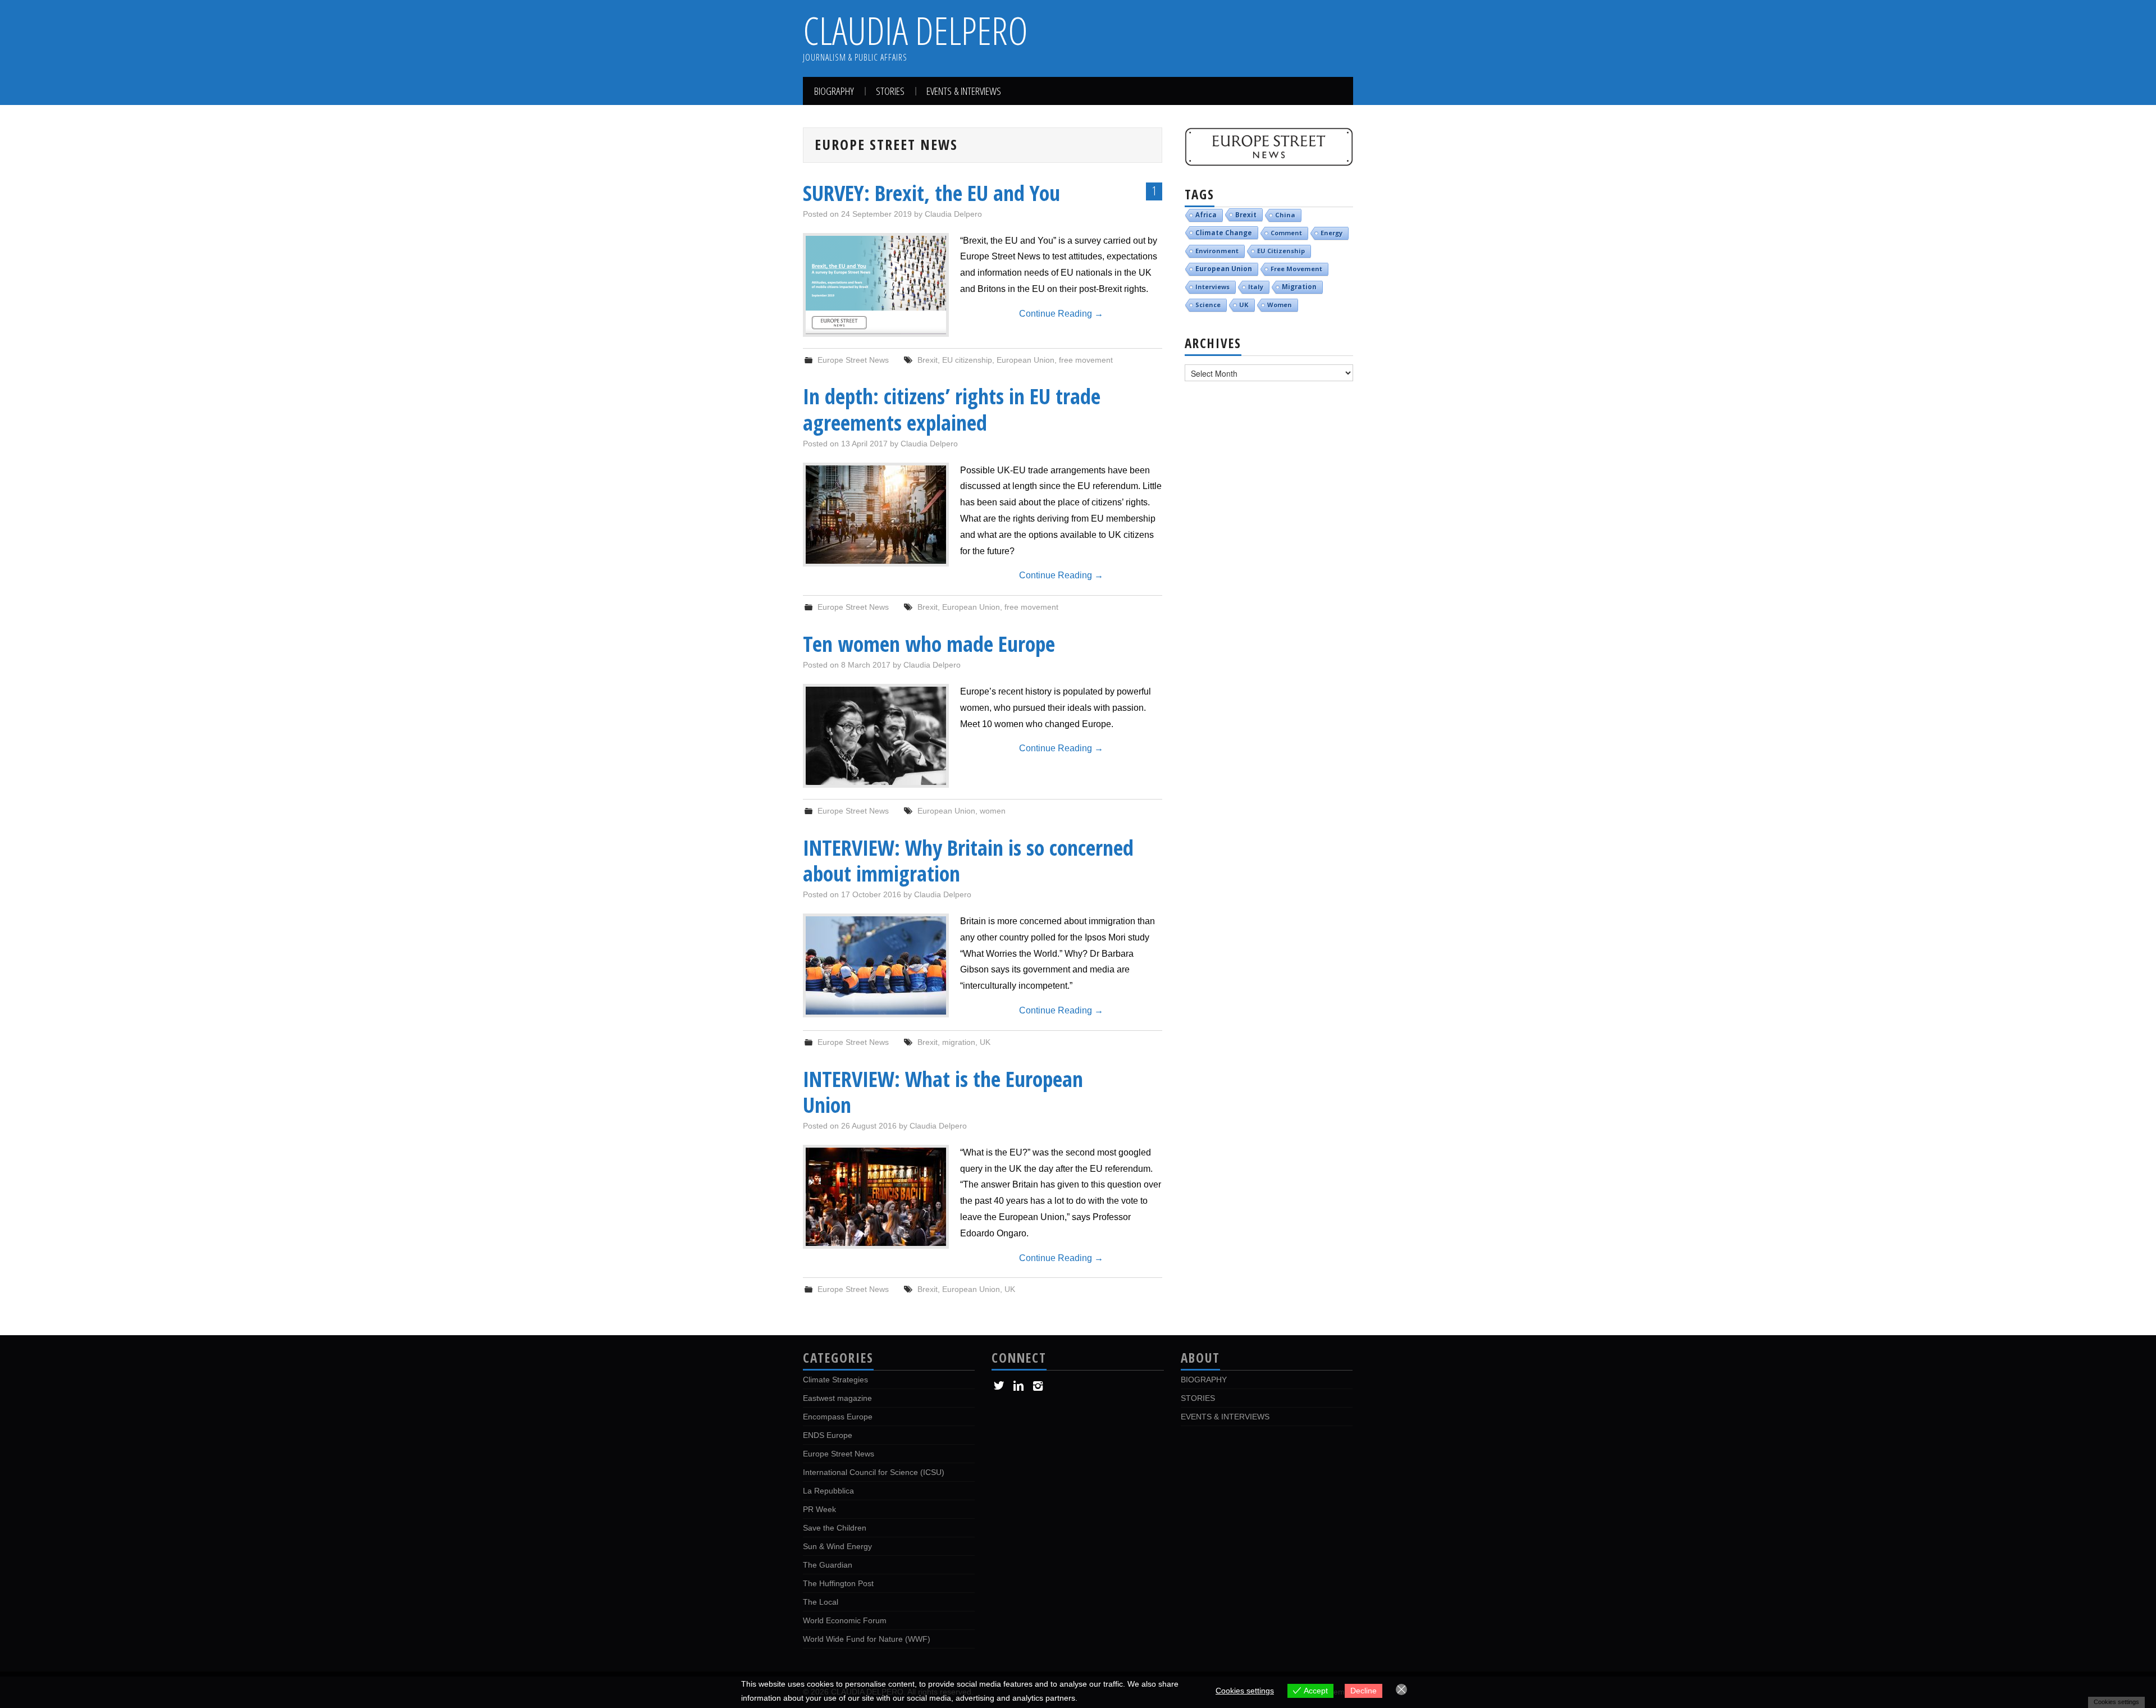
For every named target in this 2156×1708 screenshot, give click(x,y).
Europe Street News (853, 360)
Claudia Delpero (953, 214)
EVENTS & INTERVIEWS (964, 91)
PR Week (819, 1509)
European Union (1026, 360)
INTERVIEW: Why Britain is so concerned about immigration (968, 860)
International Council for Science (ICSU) (874, 1472)
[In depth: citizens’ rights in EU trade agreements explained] (876, 515)
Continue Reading (1061, 314)
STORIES (890, 91)
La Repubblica (828, 1491)
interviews (1212, 287)
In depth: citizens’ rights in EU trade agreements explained (952, 409)
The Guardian (828, 1565)
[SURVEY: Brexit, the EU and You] (876, 285)
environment (1217, 251)
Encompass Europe (838, 1417)
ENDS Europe (828, 1435)
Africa (1206, 215)
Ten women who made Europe (929, 643)
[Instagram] (1038, 1386)
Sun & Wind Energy (837, 1546)
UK (985, 1042)
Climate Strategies (835, 1380)
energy (1331, 233)
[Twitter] (999, 1386)
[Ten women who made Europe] (876, 736)
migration (959, 1042)
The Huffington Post (838, 1583)
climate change (1224, 232)
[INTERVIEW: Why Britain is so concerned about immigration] (876, 965)
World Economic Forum (845, 1620)
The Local (821, 1602)
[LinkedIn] (1018, 1386)
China (1285, 215)
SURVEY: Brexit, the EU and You (931, 193)
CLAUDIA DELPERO (915, 30)
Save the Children (835, 1528)
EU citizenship (967, 360)
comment (1286, 233)
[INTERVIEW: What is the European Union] (876, 1197)
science (1208, 305)
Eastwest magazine (837, 1398)
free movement (1086, 360)
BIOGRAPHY (834, 91)
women (993, 811)
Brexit (928, 360)
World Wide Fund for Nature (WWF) (867, 1639)
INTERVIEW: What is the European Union (943, 1092)
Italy (1256, 287)
